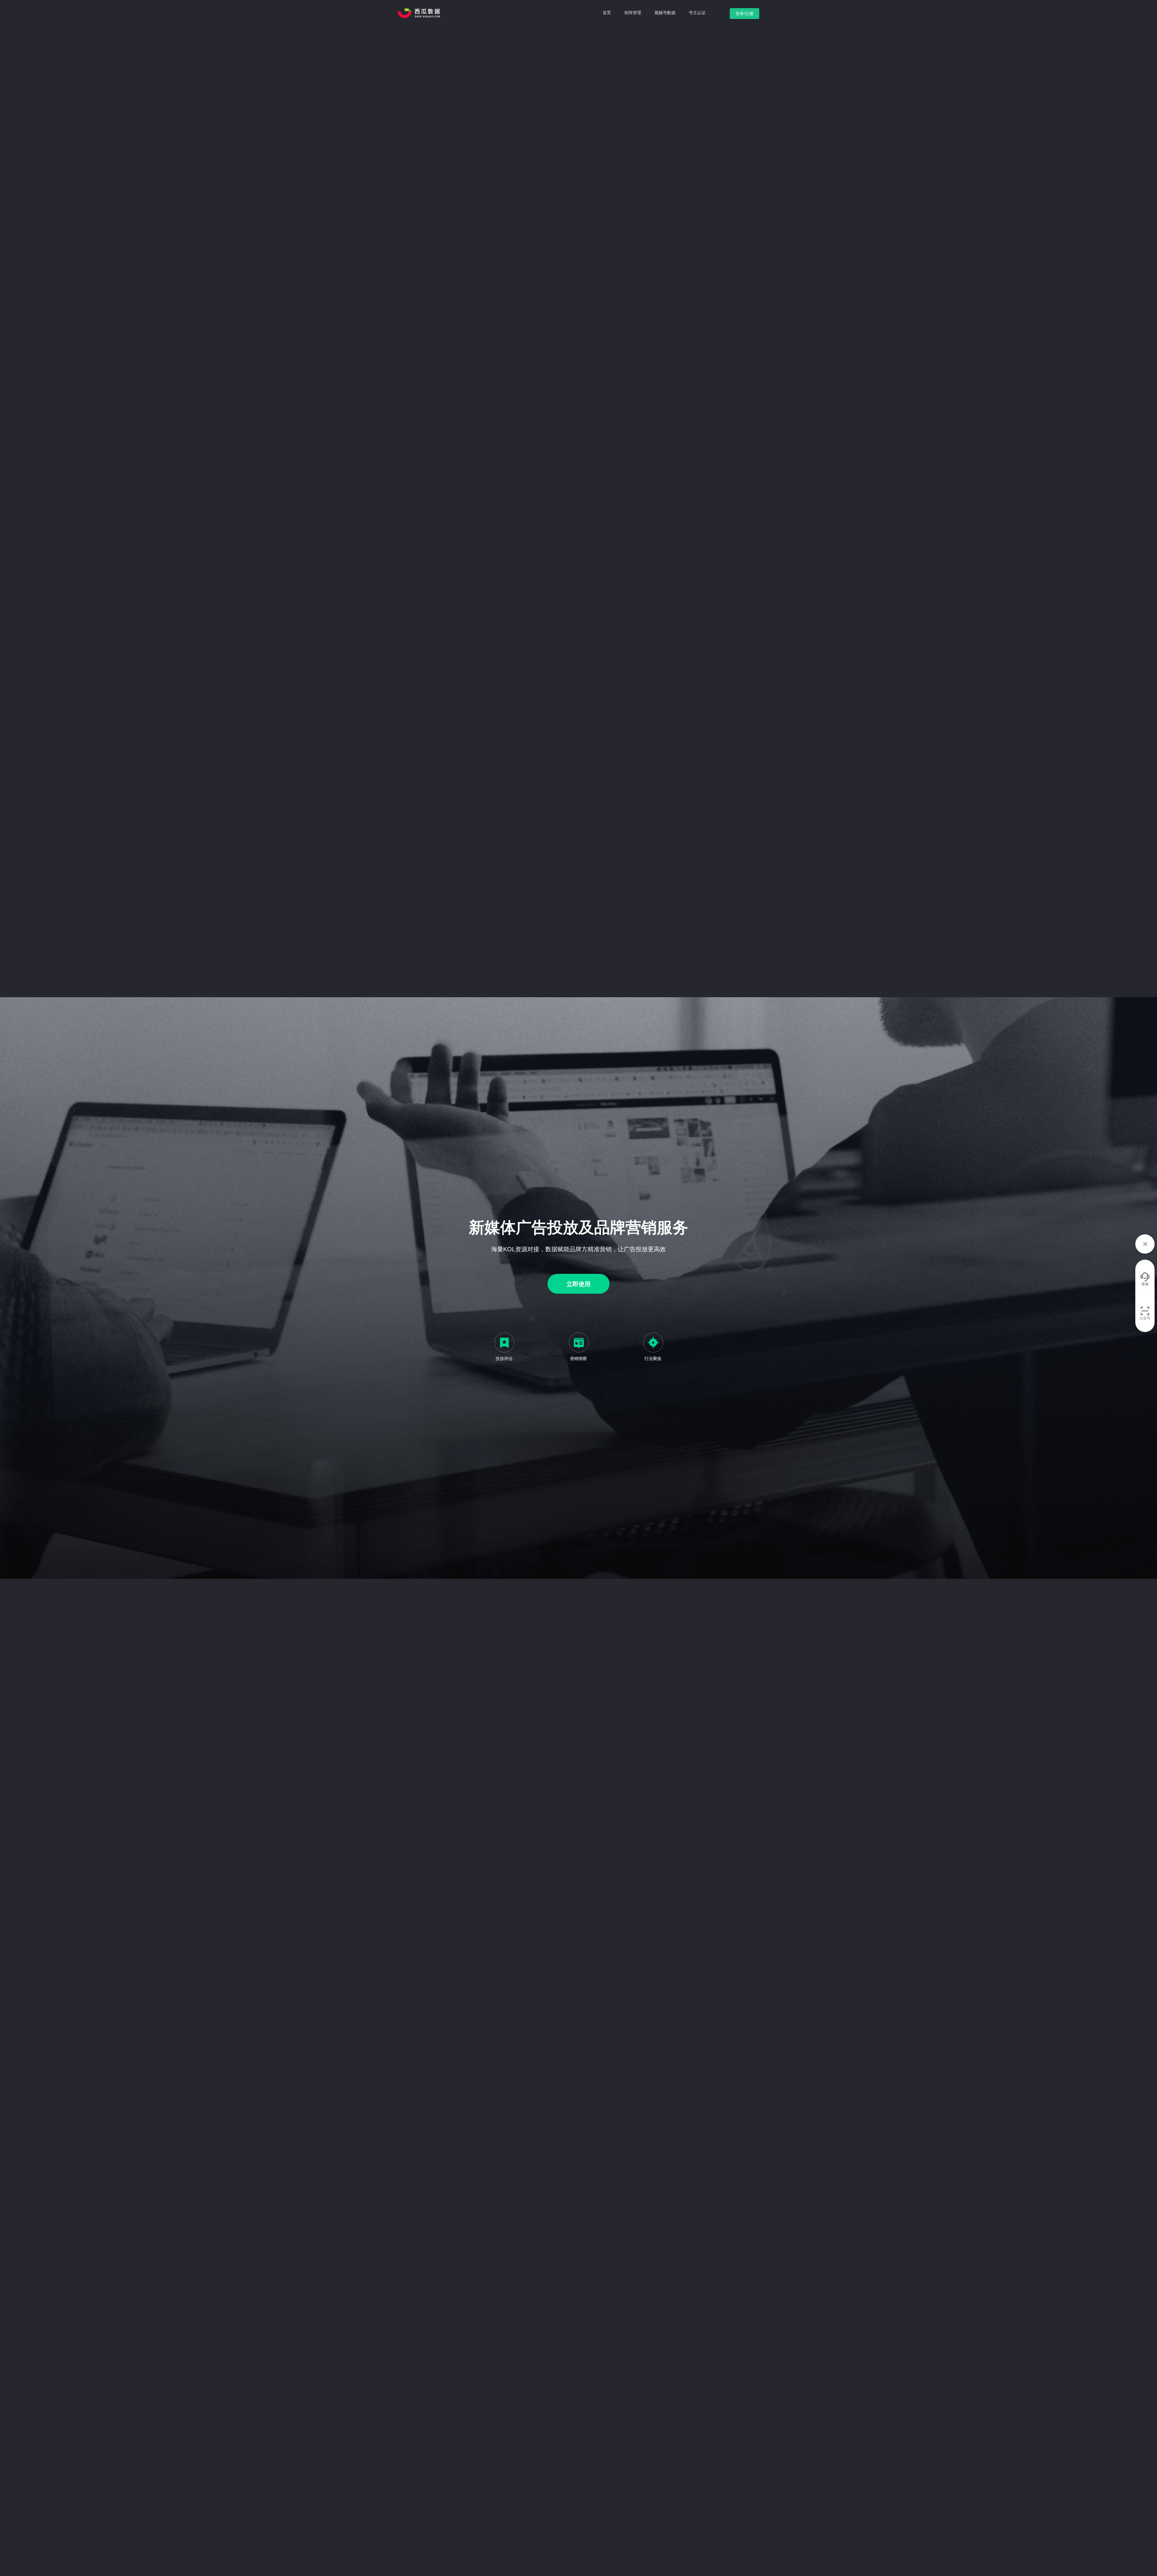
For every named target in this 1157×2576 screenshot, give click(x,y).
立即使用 (578, 1284)
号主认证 (697, 13)
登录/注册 (745, 14)
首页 (607, 13)
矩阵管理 (633, 13)
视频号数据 (665, 13)
